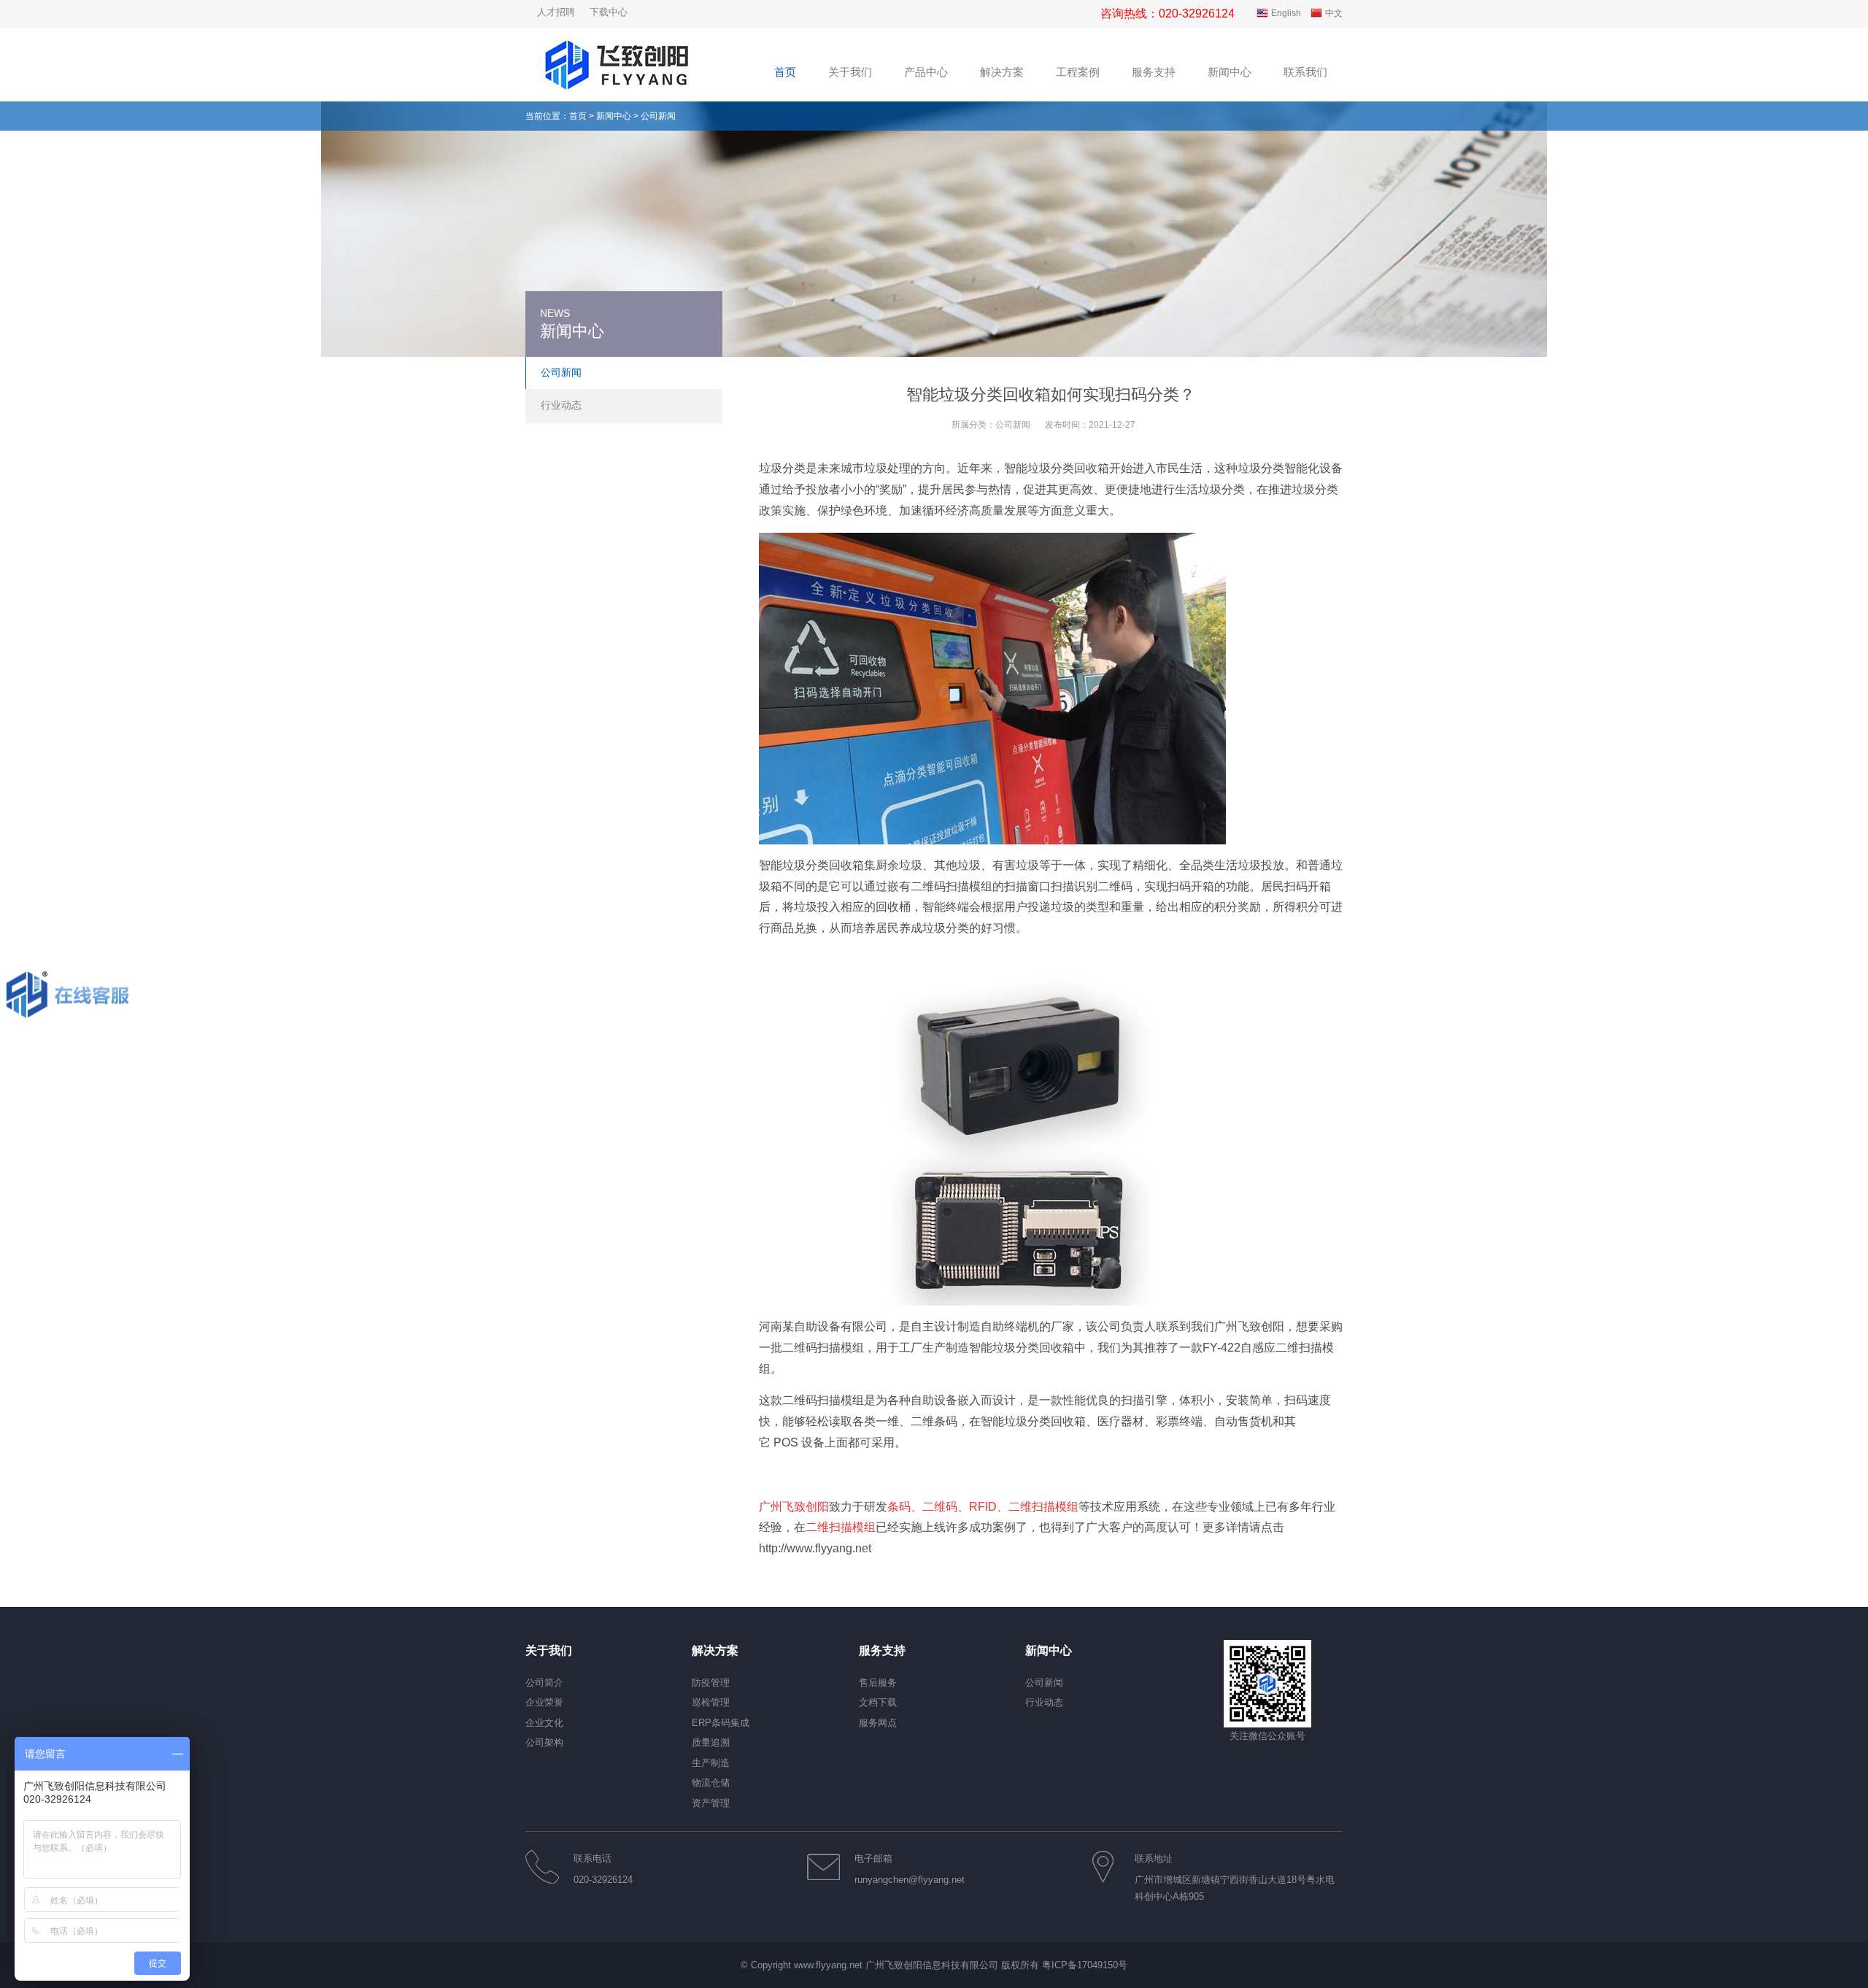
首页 (578, 116)
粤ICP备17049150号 (1085, 1965)
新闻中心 (614, 116)
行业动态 (561, 405)
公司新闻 (1013, 425)
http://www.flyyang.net (815, 1548)
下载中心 (609, 12)
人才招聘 (556, 12)
